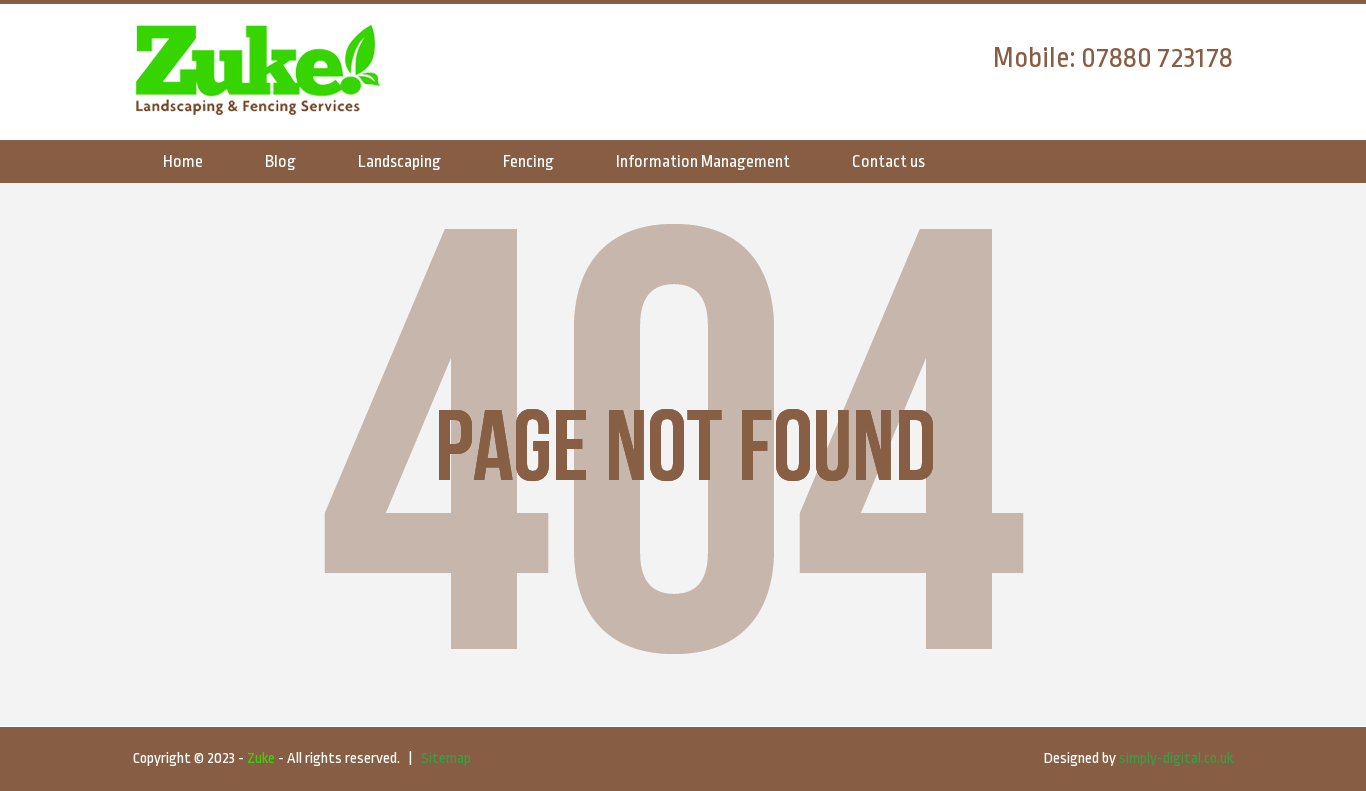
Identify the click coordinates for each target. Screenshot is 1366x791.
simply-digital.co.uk (1176, 758)
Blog (280, 161)
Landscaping (399, 161)
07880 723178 (1157, 58)
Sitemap (446, 758)
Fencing (528, 161)
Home (183, 161)
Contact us (888, 161)
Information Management (703, 161)
